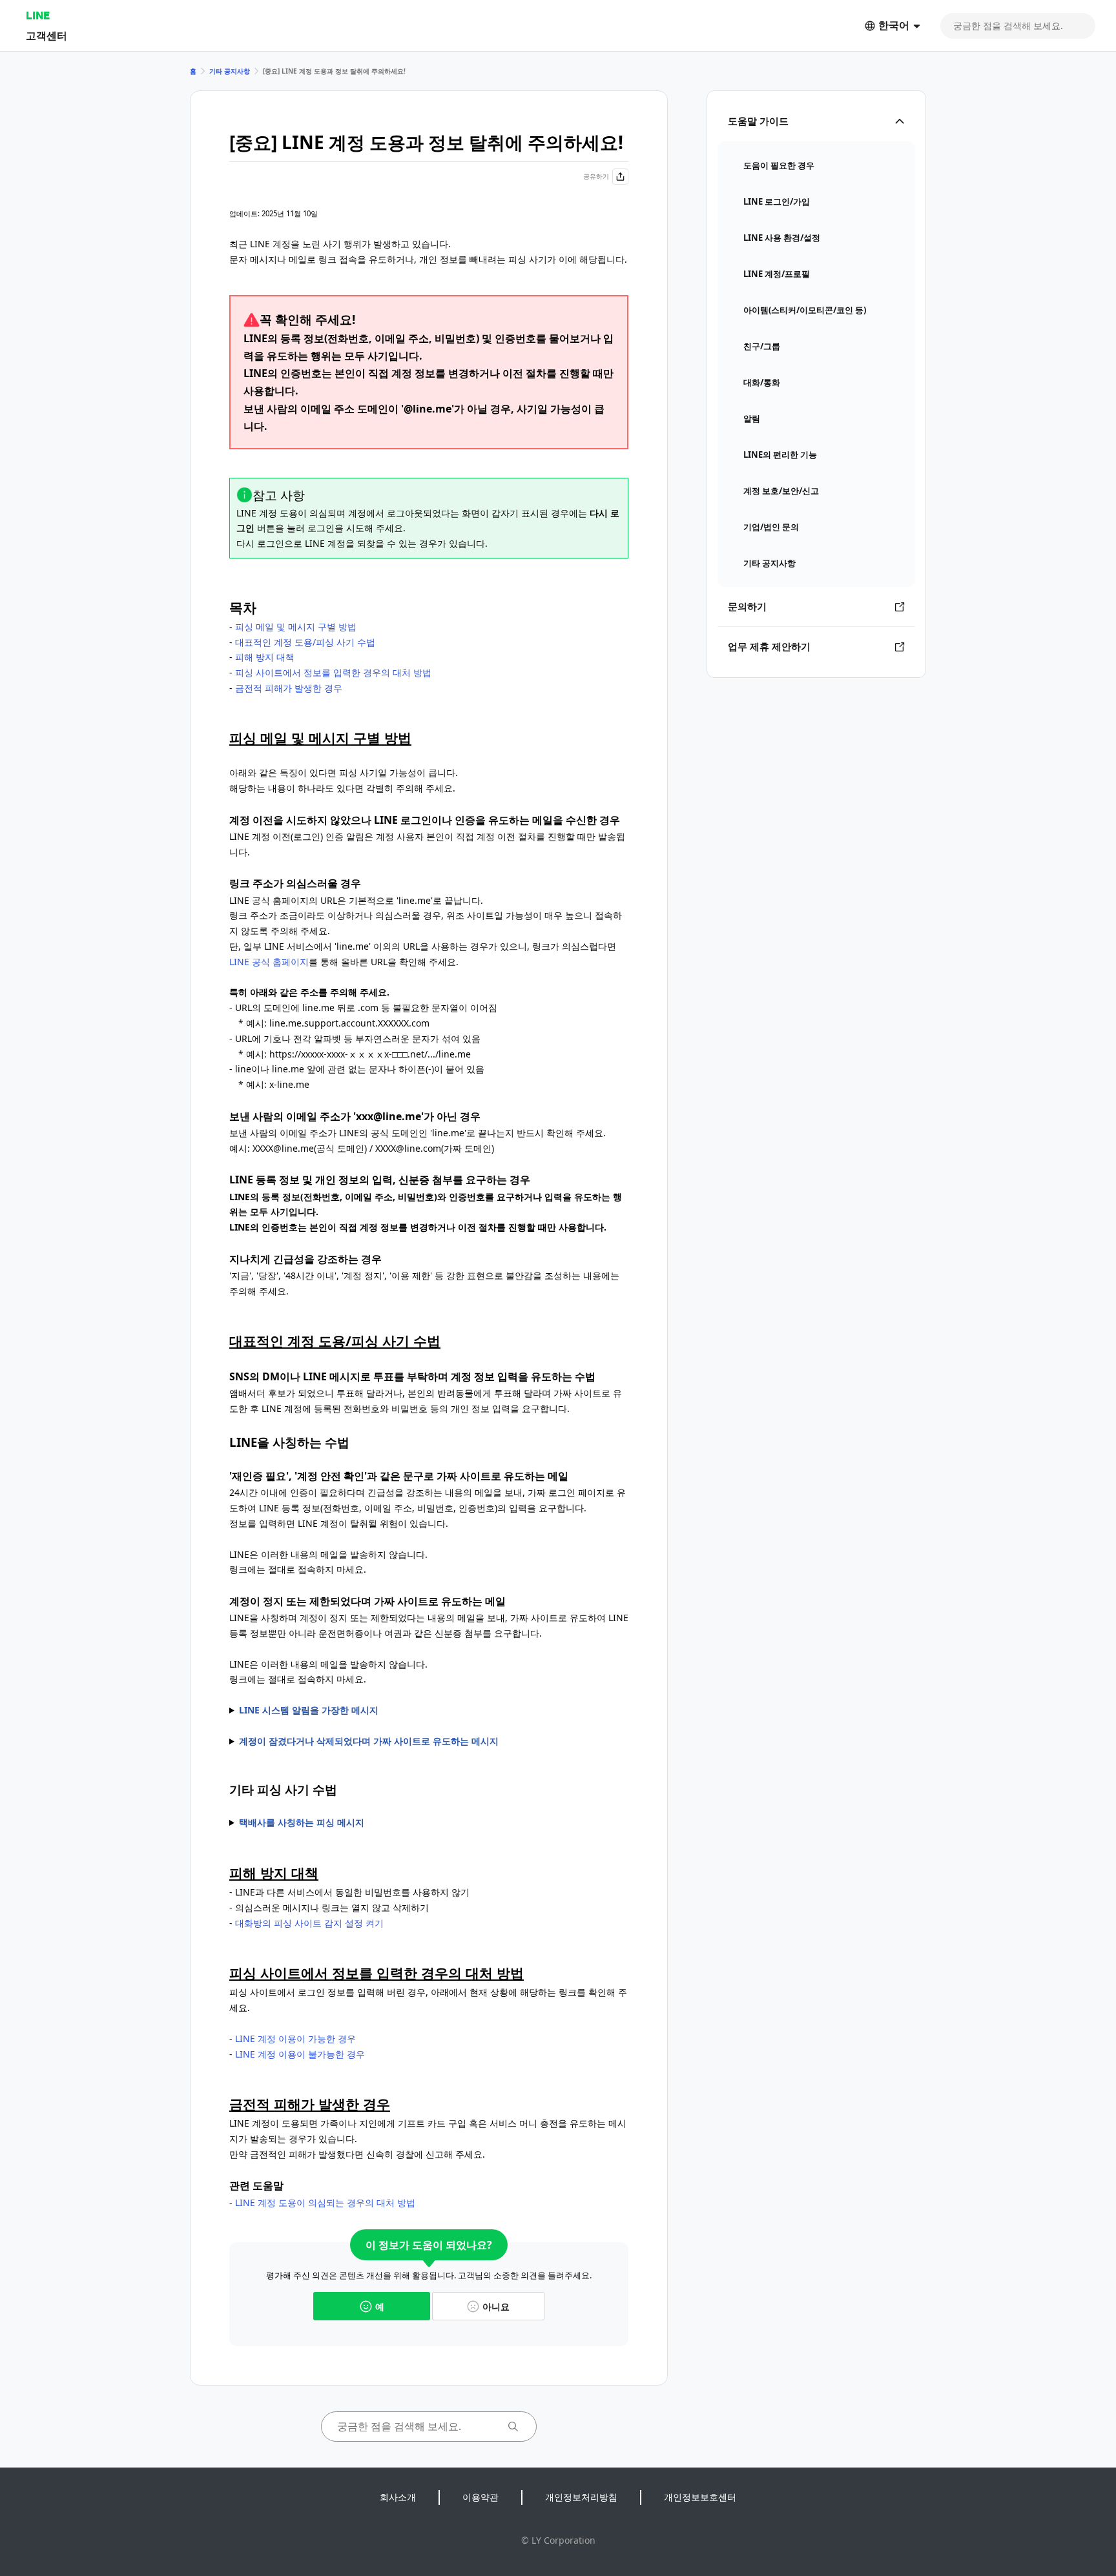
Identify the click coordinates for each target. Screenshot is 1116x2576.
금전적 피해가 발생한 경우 (289, 688)
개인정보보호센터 (700, 2497)
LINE (38, 15)
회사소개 (398, 2497)
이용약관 (480, 2497)
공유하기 (596, 176)
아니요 (496, 2306)
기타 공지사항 (230, 71)
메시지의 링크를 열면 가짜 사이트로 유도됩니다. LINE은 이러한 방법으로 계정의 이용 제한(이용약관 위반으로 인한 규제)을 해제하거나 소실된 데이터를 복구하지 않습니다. (428, 1742)
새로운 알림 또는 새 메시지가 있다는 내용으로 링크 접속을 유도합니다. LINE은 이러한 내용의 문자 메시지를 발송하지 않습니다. (373, 1711)
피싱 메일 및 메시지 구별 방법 (296, 627)
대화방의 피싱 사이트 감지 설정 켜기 (309, 1923)
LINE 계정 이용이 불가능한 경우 (300, 2054)
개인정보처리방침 (581, 2497)
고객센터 (46, 35)
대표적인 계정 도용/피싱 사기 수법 (305, 642)
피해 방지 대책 (265, 657)
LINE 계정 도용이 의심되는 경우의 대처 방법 (325, 2203)
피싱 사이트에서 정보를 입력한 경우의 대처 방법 (333, 672)
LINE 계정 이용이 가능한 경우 (295, 2039)
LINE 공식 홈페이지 (269, 962)
